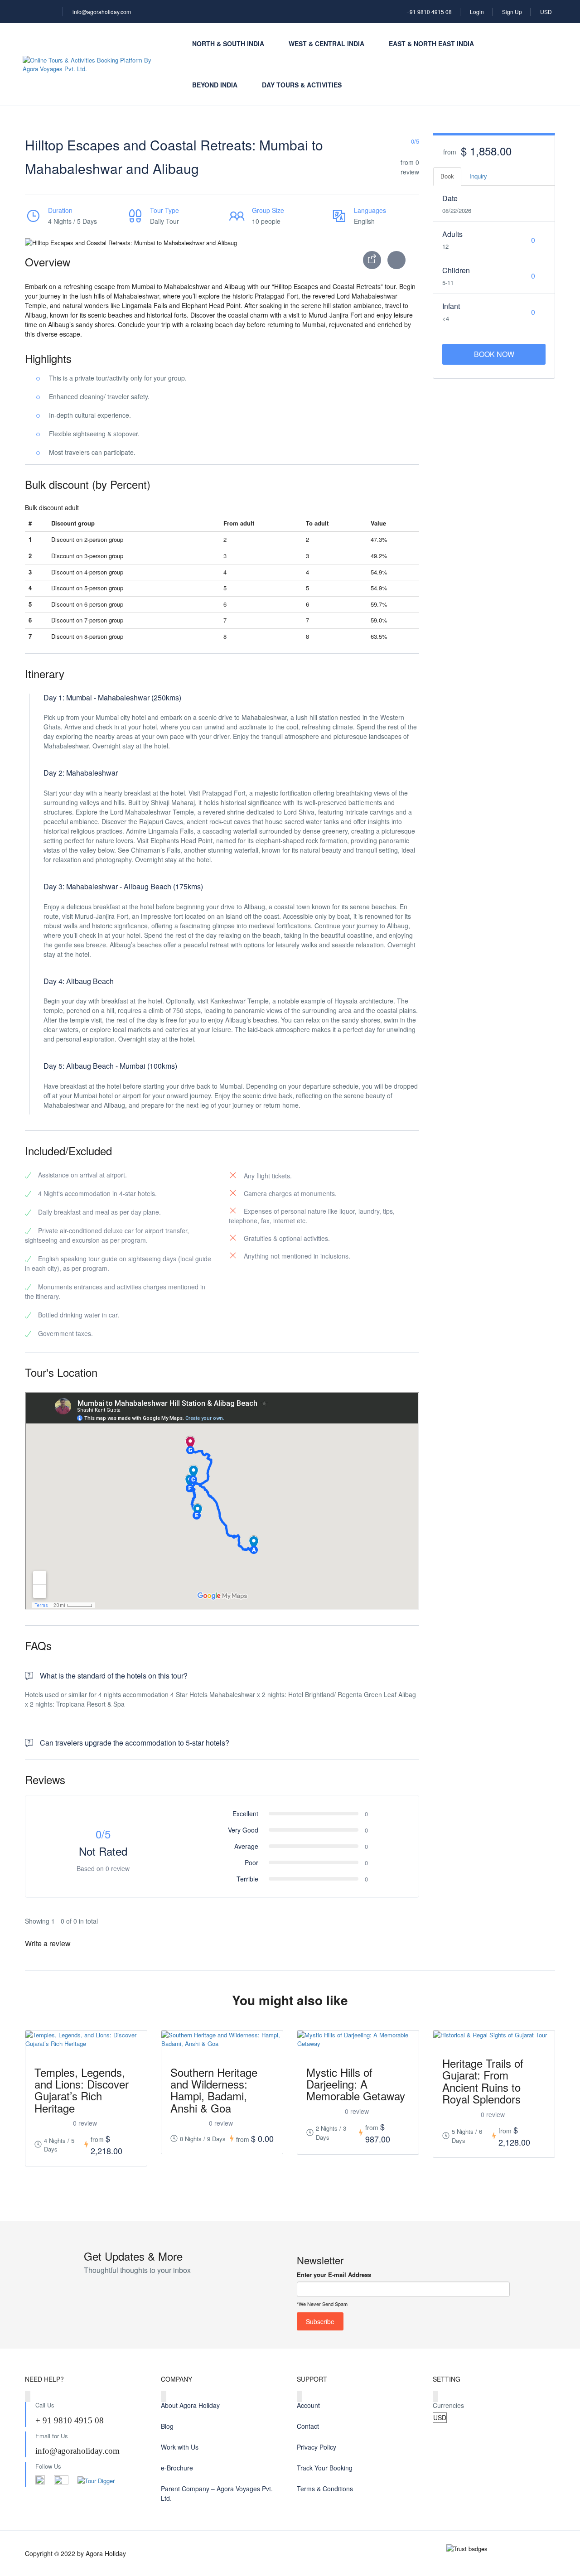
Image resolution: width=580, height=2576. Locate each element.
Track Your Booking (325, 2468)
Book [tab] (447, 176)
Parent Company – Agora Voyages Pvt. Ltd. (217, 2493)
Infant (451, 306)
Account (308, 2405)
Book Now (494, 354)
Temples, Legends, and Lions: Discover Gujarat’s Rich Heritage (82, 2090)
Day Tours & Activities (302, 85)
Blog (167, 2426)
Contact (308, 2426)
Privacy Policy (317, 2447)
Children (456, 270)
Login (477, 12)
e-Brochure (177, 2468)
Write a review (49, 1943)
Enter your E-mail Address (334, 2275)
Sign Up (512, 12)
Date (450, 198)
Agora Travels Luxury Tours (510, 2467)
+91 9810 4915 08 (429, 12)
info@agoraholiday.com (102, 12)
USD (547, 12)
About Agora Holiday (190, 2405)
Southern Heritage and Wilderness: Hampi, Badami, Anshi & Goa (214, 2090)
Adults (452, 234)
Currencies (448, 2405)
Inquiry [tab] (478, 176)
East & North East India (431, 43)
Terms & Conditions (325, 2489)
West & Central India (326, 43)
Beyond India (215, 85)
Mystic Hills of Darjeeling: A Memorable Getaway (356, 2084)
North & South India (228, 43)
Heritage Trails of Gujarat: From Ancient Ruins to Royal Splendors (483, 2081)
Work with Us (180, 2447)
